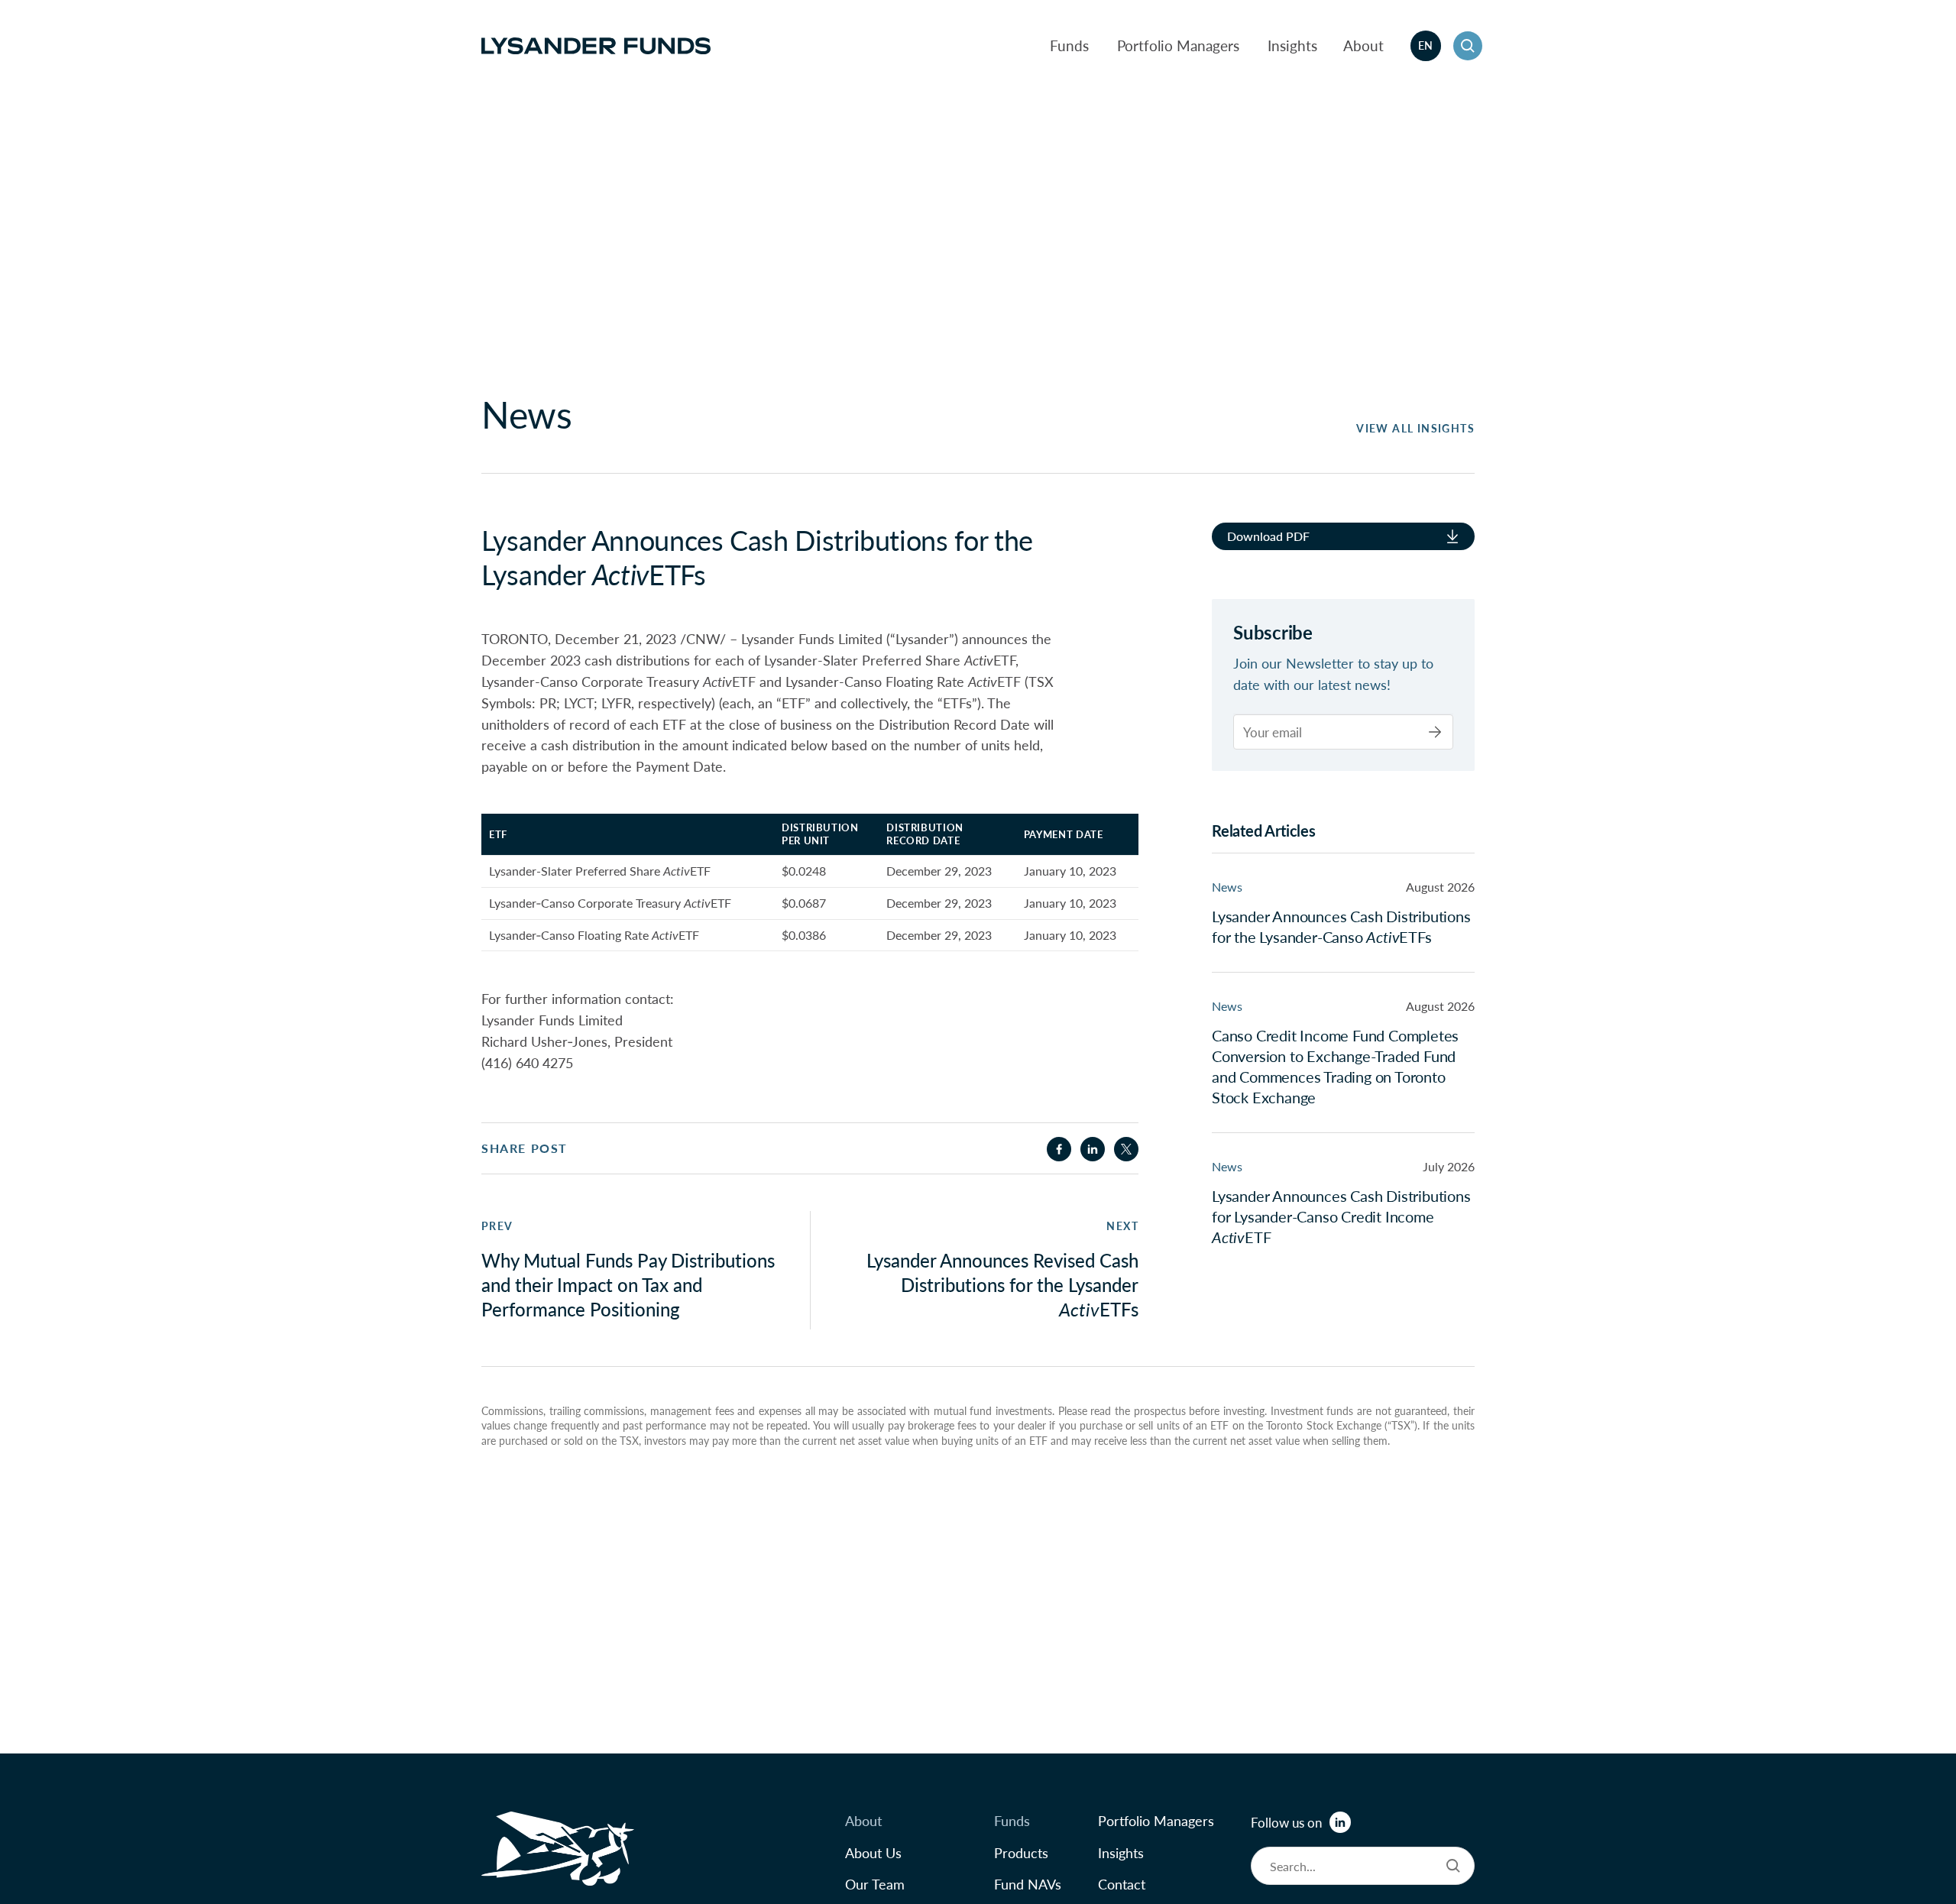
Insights (1292, 45)
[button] (1468, 46)
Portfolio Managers (1178, 45)
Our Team (875, 1884)
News (1227, 886)
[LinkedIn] (1340, 1822)
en (1426, 45)
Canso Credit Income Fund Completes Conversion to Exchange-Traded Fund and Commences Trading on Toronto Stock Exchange (1335, 1065)
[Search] (1453, 1866)
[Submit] (1435, 732)
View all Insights (1415, 428)
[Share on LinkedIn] (1093, 1149)
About (1363, 45)
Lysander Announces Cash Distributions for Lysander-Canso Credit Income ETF (1341, 1216)
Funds (1069, 45)
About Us (873, 1852)
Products (1021, 1852)
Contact (1122, 1884)
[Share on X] (1126, 1149)
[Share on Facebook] (1059, 1149)
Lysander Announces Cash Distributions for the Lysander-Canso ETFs (1341, 926)
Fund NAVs (1028, 1884)
